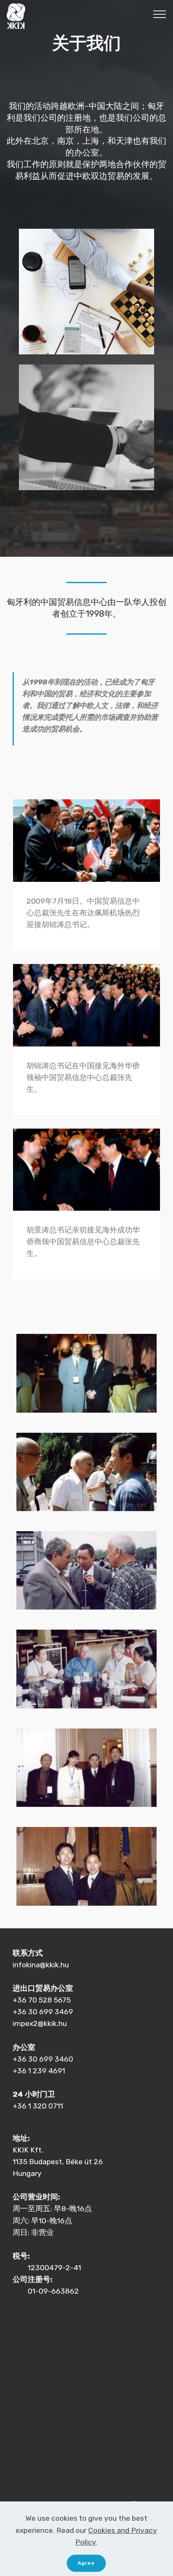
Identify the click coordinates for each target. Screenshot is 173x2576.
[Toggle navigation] (160, 14)
